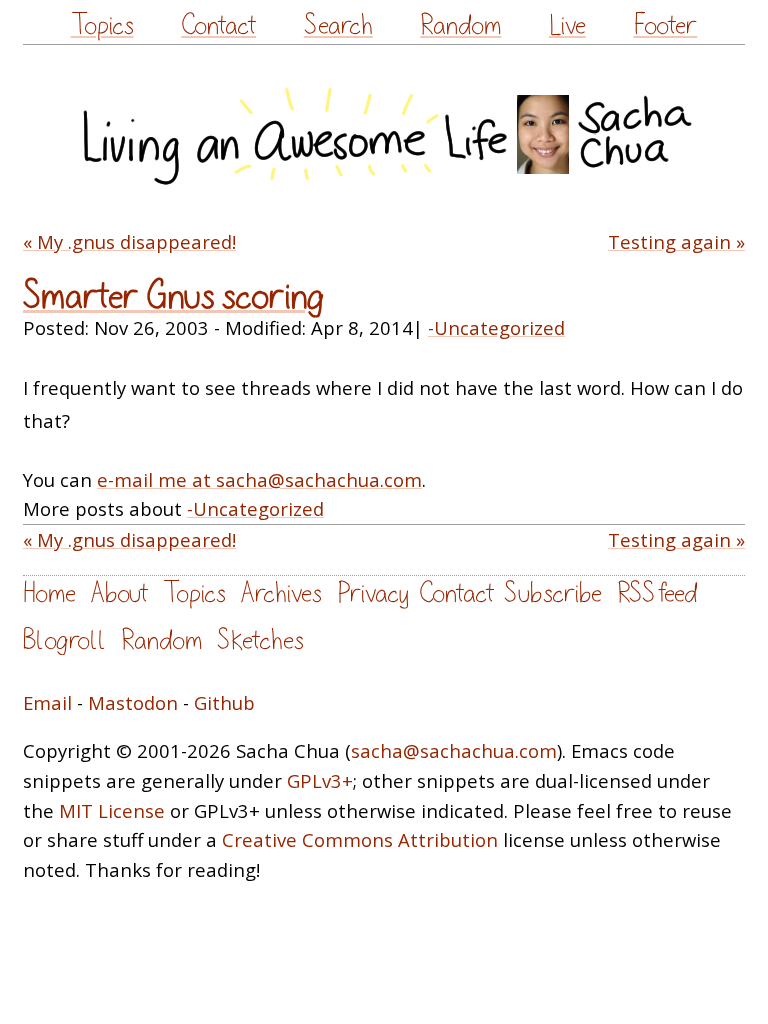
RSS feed (657, 593)
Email (47, 702)
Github (224, 702)
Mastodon (133, 702)
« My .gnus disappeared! (129, 241)
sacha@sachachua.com (454, 750)
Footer (665, 25)
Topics (102, 25)
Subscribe (553, 593)
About (119, 593)
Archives (281, 593)
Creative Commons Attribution (360, 839)
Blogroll (64, 640)
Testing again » (676, 241)
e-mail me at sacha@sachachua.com (259, 479)
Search (338, 25)
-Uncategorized (496, 327)
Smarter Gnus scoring (173, 296)
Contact (218, 25)
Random (460, 25)
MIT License (112, 810)
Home (49, 593)
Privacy (373, 593)
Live (567, 25)
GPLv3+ (320, 780)
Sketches (260, 640)
